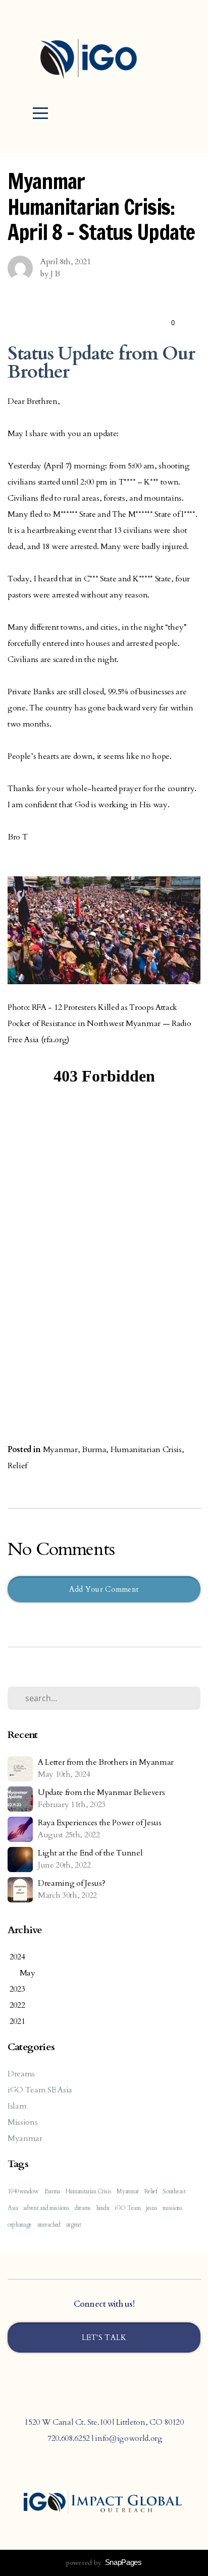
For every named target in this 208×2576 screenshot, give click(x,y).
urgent (74, 2225)
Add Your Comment (104, 1589)
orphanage (20, 2225)
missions (172, 2208)
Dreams (21, 2074)
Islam (17, 2106)
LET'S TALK (104, 2338)
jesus (151, 2208)
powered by (104, 2563)
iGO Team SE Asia (40, 2090)
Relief (17, 1466)
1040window (23, 2191)
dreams (83, 2208)
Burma (94, 1450)
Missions (22, 2122)
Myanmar (60, 1450)
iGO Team (127, 2208)
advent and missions (46, 2208)
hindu (103, 2208)
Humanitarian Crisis (146, 1450)
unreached (49, 2225)
